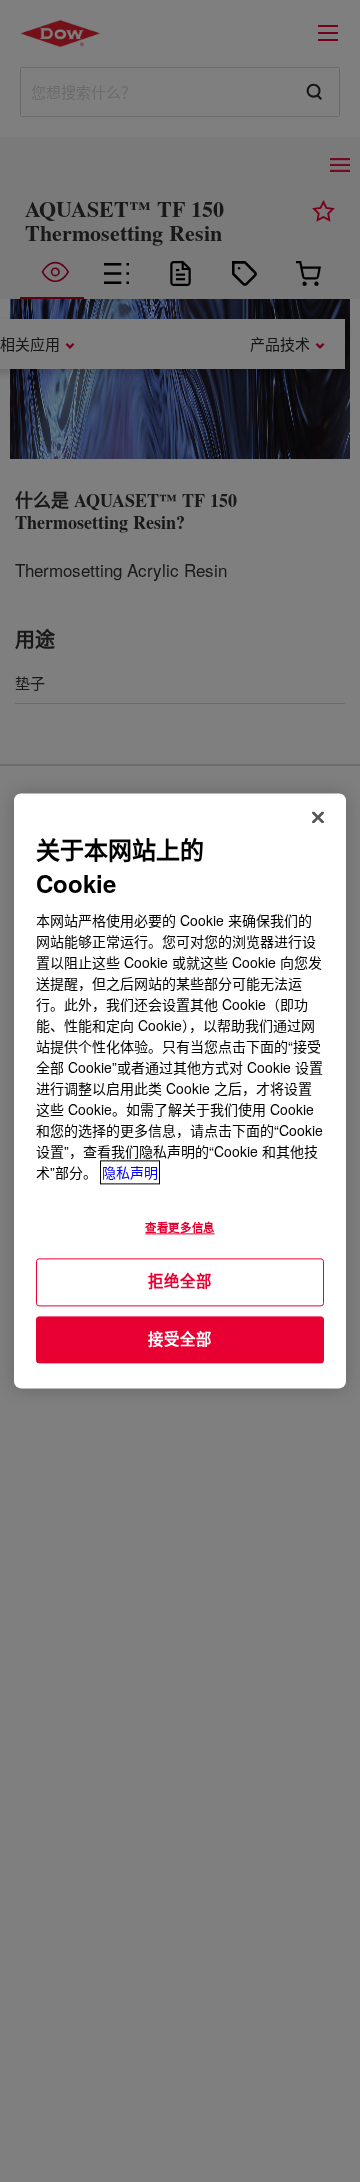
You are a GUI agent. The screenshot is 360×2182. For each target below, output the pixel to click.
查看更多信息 (179, 1228)
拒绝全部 (179, 1281)
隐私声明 (130, 1173)
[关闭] (318, 817)
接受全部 (179, 1339)
